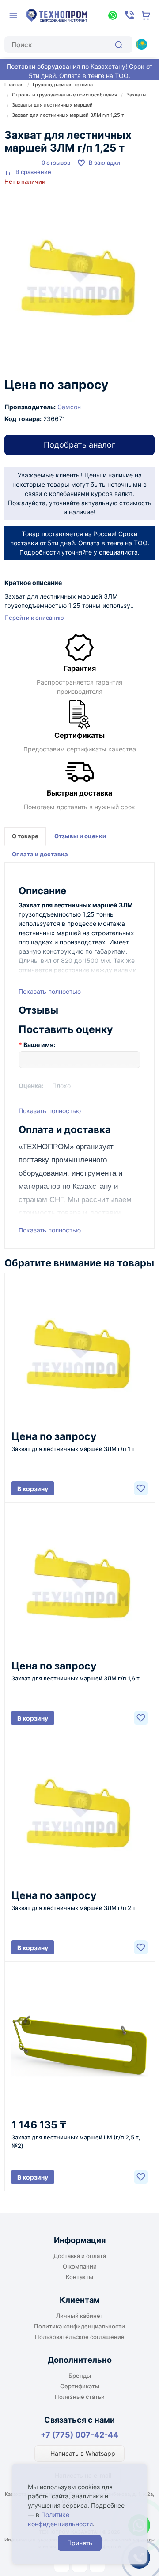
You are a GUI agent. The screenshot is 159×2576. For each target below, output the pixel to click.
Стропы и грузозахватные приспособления (64, 95)
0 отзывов (56, 163)
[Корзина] (146, 15)
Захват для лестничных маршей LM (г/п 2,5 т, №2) (76, 2141)
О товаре (25, 836)
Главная (14, 85)
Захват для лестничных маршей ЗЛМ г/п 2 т (74, 1908)
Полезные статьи (80, 2397)
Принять (80, 2543)
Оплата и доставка (40, 854)
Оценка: (31, 1086)
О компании (80, 2266)
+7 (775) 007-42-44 (79, 2435)
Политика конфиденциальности (79, 2326)
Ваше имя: (39, 1045)
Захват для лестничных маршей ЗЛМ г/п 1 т (73, 1449)
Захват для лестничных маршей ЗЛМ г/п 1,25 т (68, 115)
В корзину (33, 1489)
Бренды (80, 2376)
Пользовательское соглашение (80, 2337)
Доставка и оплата (80, 2256)
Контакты (79, 2277)
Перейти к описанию (34, 618)
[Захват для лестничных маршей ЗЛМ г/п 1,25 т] (79, 280)
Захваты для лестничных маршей (52, 105)
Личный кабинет (80, 2316)
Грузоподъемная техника (63, 85)
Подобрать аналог (79, 445)
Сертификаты (80, 2386)
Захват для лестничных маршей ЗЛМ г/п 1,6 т (76, 1678)
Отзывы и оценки (80, 836)
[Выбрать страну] (141, 44)
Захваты (136, 95)
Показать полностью (50, 991)
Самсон (69, 407)
